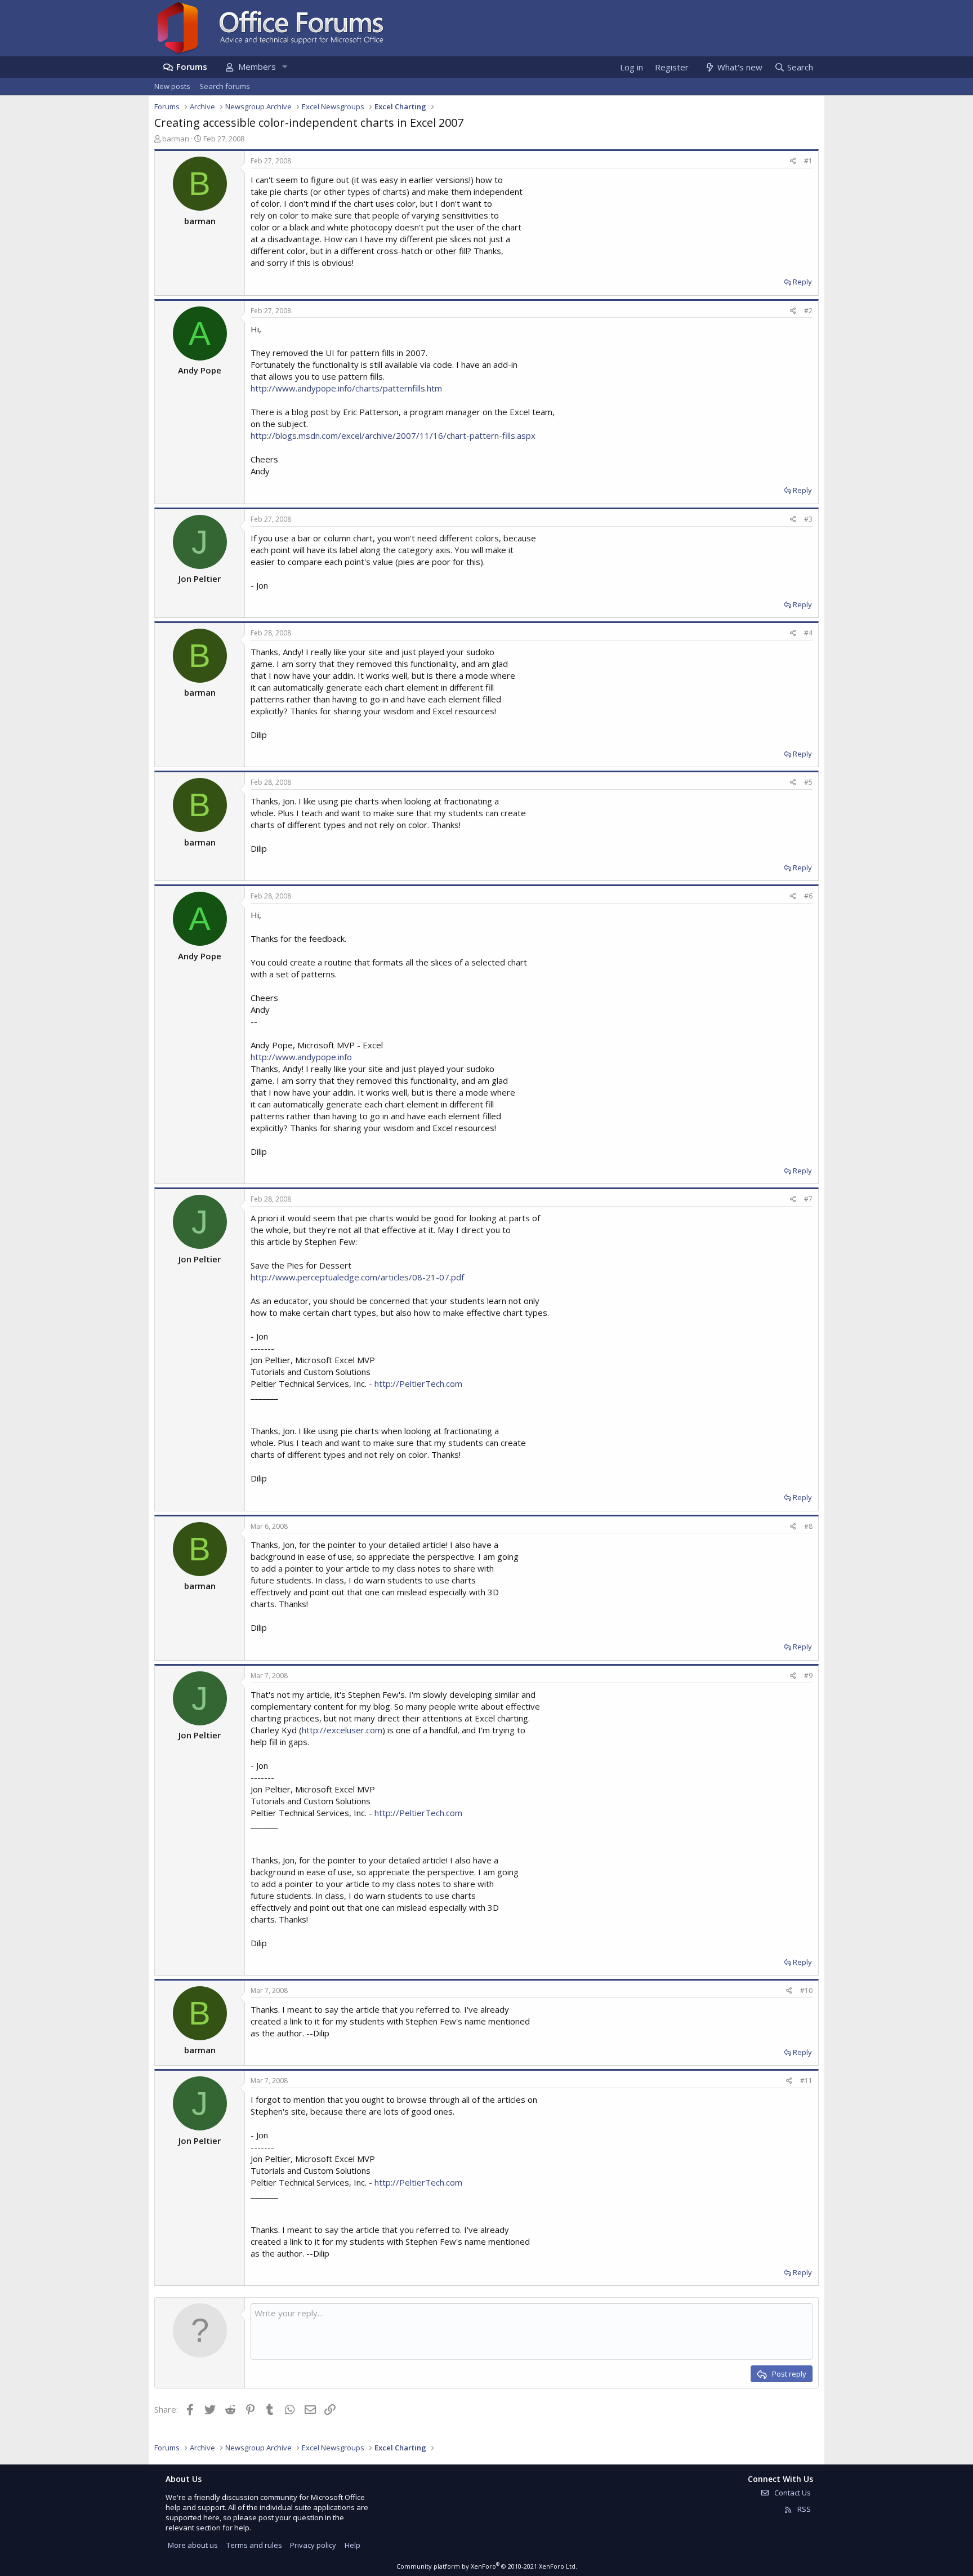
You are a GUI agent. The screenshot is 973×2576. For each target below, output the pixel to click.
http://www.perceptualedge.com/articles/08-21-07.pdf (357, 1277)
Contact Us (792, 2493)
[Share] (793, 161)
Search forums (225, 86)
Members (257, 66)
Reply (802, 282)
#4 (808, 633)
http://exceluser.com (342, 1730)
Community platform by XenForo (487, 2566)
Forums (192, 66)
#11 (806, 2081)
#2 (808, 311)
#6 (808, 896)
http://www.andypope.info (301, 1057)
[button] (284, 67)
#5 (808, 782)
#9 (808, 1676)
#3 (808, 519)
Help (352, 2545)
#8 (808, 1526)
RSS (803, 2509)
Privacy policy (313, 2545)
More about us (193, 2545)
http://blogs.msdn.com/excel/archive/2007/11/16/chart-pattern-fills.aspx (393, 435)
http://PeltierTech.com (418, 1383)
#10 (806, 1990)
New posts (172, 86)
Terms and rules (254, 2545)
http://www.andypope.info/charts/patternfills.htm (346, 388)
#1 (808, 161)
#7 (808, 1199)
